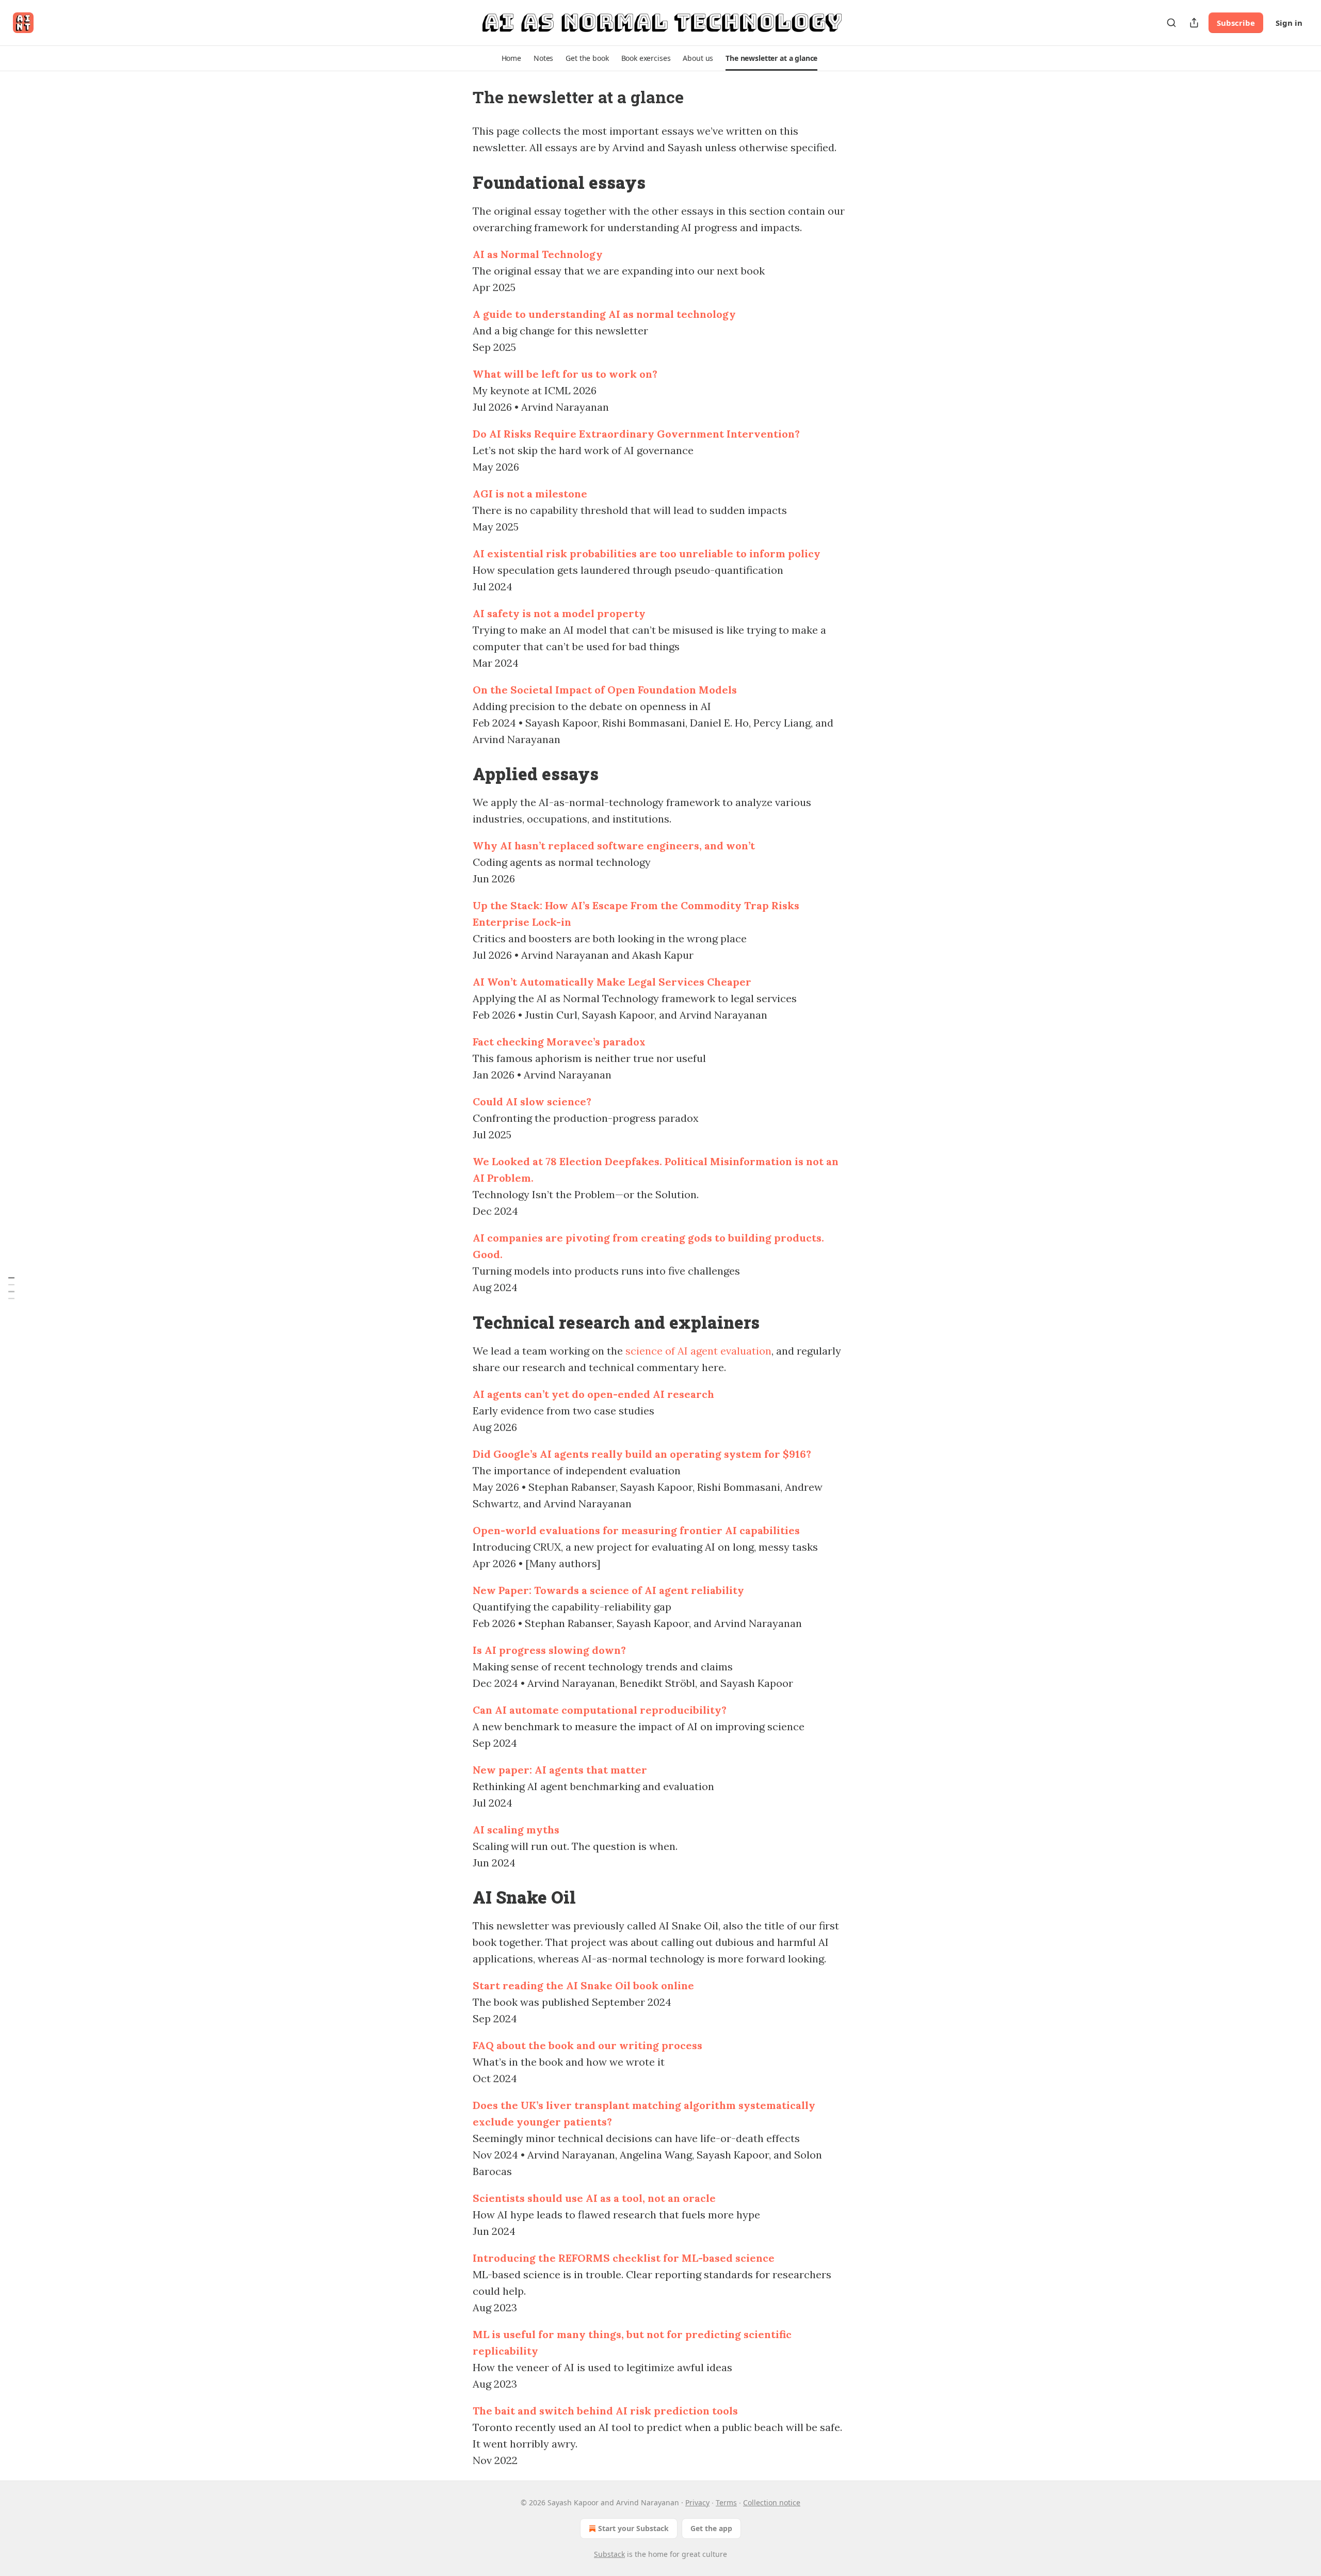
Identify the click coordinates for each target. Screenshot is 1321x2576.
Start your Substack (633, 2528)
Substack (609, 2554)
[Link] (458, 182)
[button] (511, 58)
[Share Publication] (1194, 23)
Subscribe (1236, 23)
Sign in (1289, 23)
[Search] (1171, 23)
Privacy (697, 2502)
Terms (726, 2502)
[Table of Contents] (11, 1288)
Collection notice (772, 2502)
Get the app (711, 2528)
